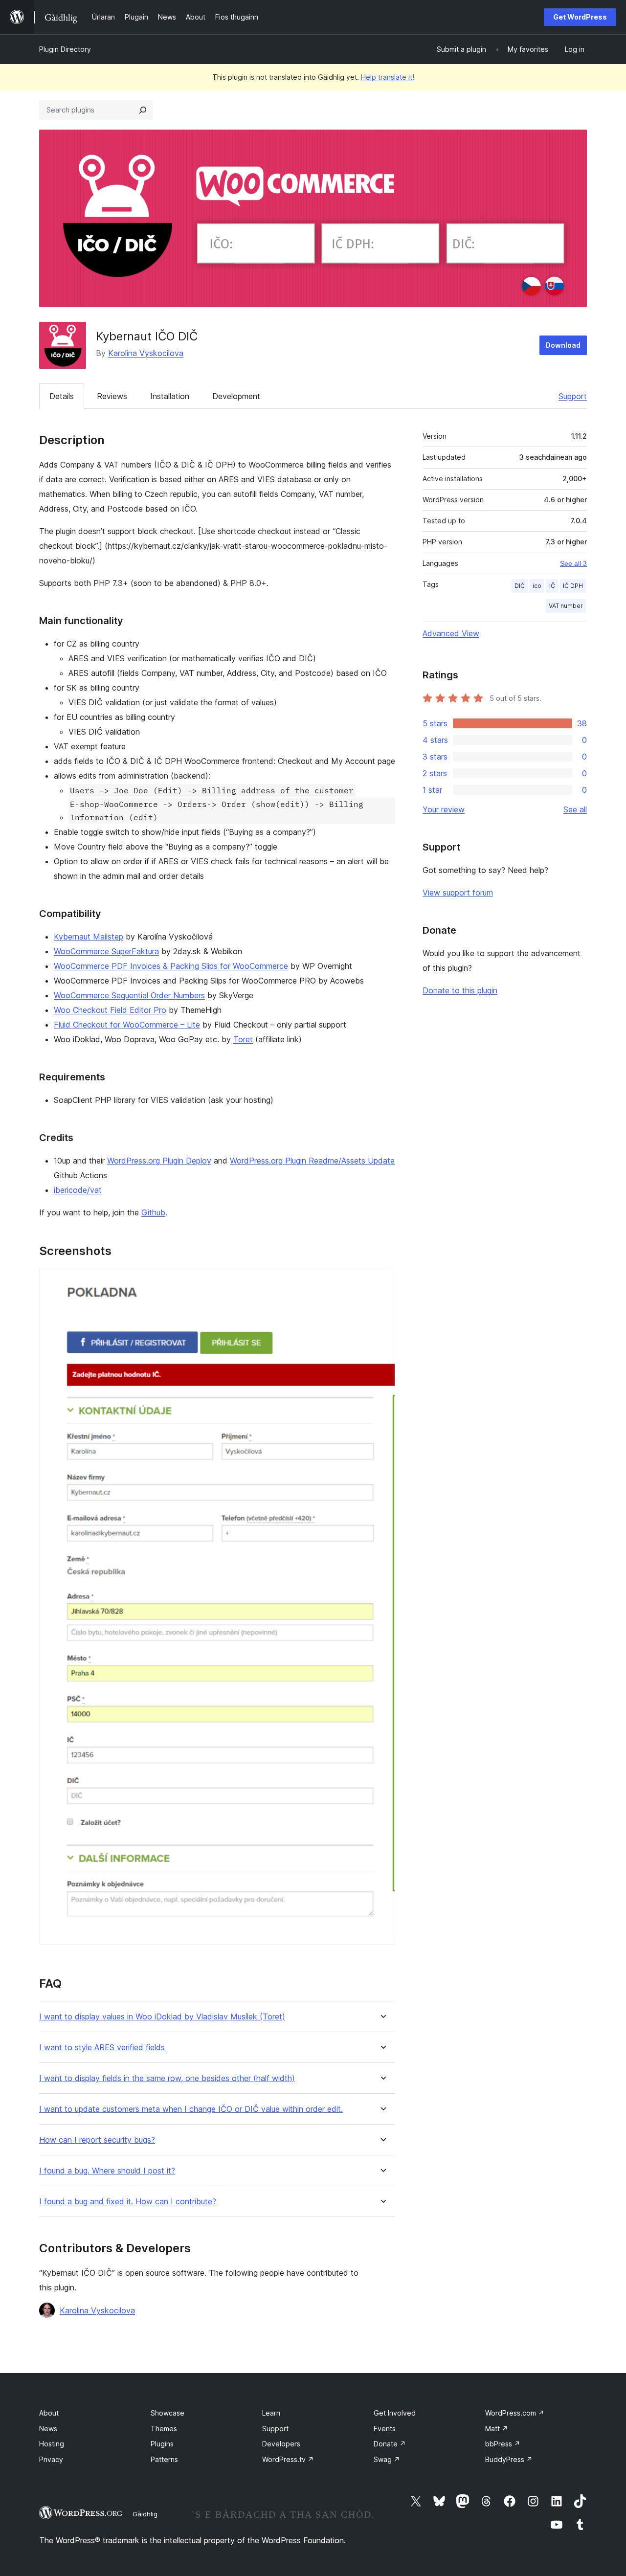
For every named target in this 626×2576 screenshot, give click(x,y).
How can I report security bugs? (97, 2140)
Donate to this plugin (460, 990)
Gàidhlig (145, 2514)
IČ (552, 586)
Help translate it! (388, 77)
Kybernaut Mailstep (89, 937)
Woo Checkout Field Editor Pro (110, 1010)
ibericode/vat (78, 1190)
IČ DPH (573, 586)
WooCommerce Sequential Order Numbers (129, 995)
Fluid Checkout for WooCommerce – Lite (127, 1025)
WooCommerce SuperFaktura (106, 951)
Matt (497, 2429)
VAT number (566, 606)
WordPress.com (515, 2413)
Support (573, 396)
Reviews (112, 396)
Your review (444, 809)
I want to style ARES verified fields (102, 2048)
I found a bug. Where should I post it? (107, 2171)
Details (62, 396)
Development (236, 396)
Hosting (52, 2444)
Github (153, 1212)
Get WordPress (580, 17)
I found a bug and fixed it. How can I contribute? (128, 2202)
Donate (390, 2444)
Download (563, 345)
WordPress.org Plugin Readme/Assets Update (312, 1161)
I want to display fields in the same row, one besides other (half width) (167, 2078)
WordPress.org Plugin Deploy (159, 1161)
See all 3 (573, 563)
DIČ (520, 586)
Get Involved (395, 2413)
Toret (243, 1039)
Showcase (168, 2413)
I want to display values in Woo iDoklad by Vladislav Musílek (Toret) (162, 2017)
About (49, 2413)
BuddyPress (509, 2459)
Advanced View (451, 633)
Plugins (162, 2444)
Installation (170, 396)
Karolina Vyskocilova (146, 353)
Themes (164, 2429)
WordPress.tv (288, 2459)
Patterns (164, 2459)
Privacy (51, 2459)
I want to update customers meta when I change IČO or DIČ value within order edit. (191, 2109)
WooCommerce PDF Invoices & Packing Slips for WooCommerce (171, 966)
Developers (281, 2444)
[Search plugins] (143, 110)
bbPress (503, 2444)
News (48, 2429)
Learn (271, 2413)
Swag (387, 2459)
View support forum (458, 893)
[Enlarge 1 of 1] (382, 1281)
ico (537, 586)
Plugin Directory (65, 49)
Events (385, 2429)
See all (575, 809)
